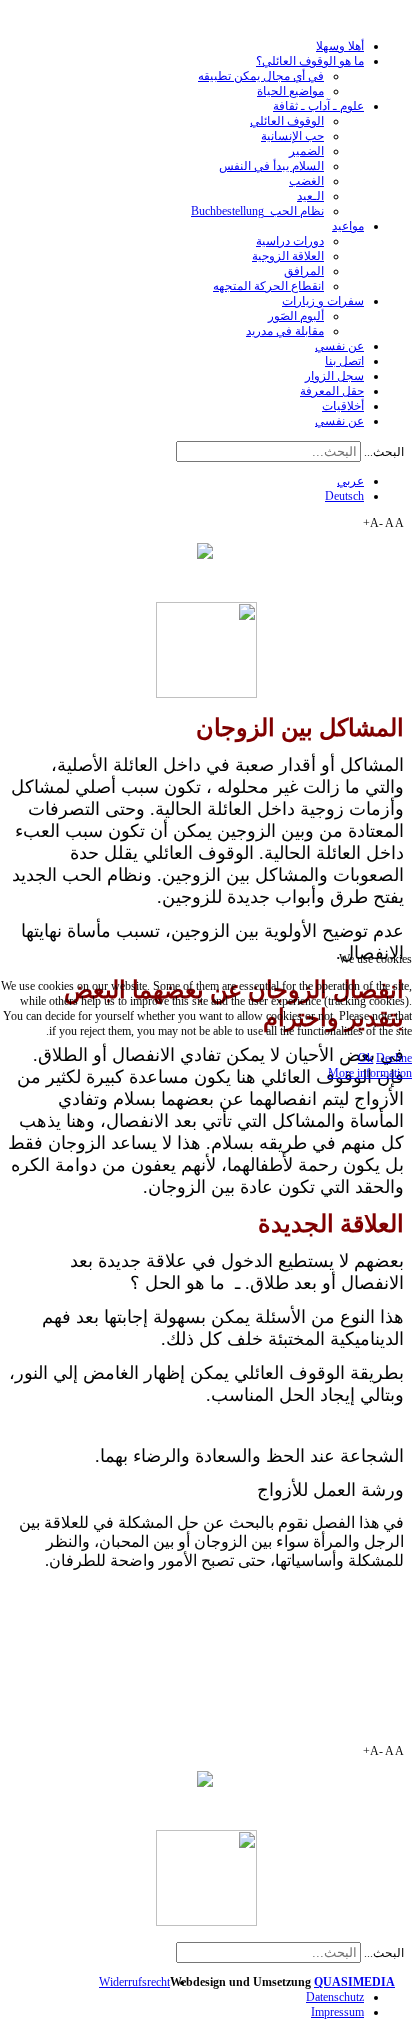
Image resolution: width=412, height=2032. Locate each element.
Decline (394, 1058)
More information (370, 1073)
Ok (365, 1058)
